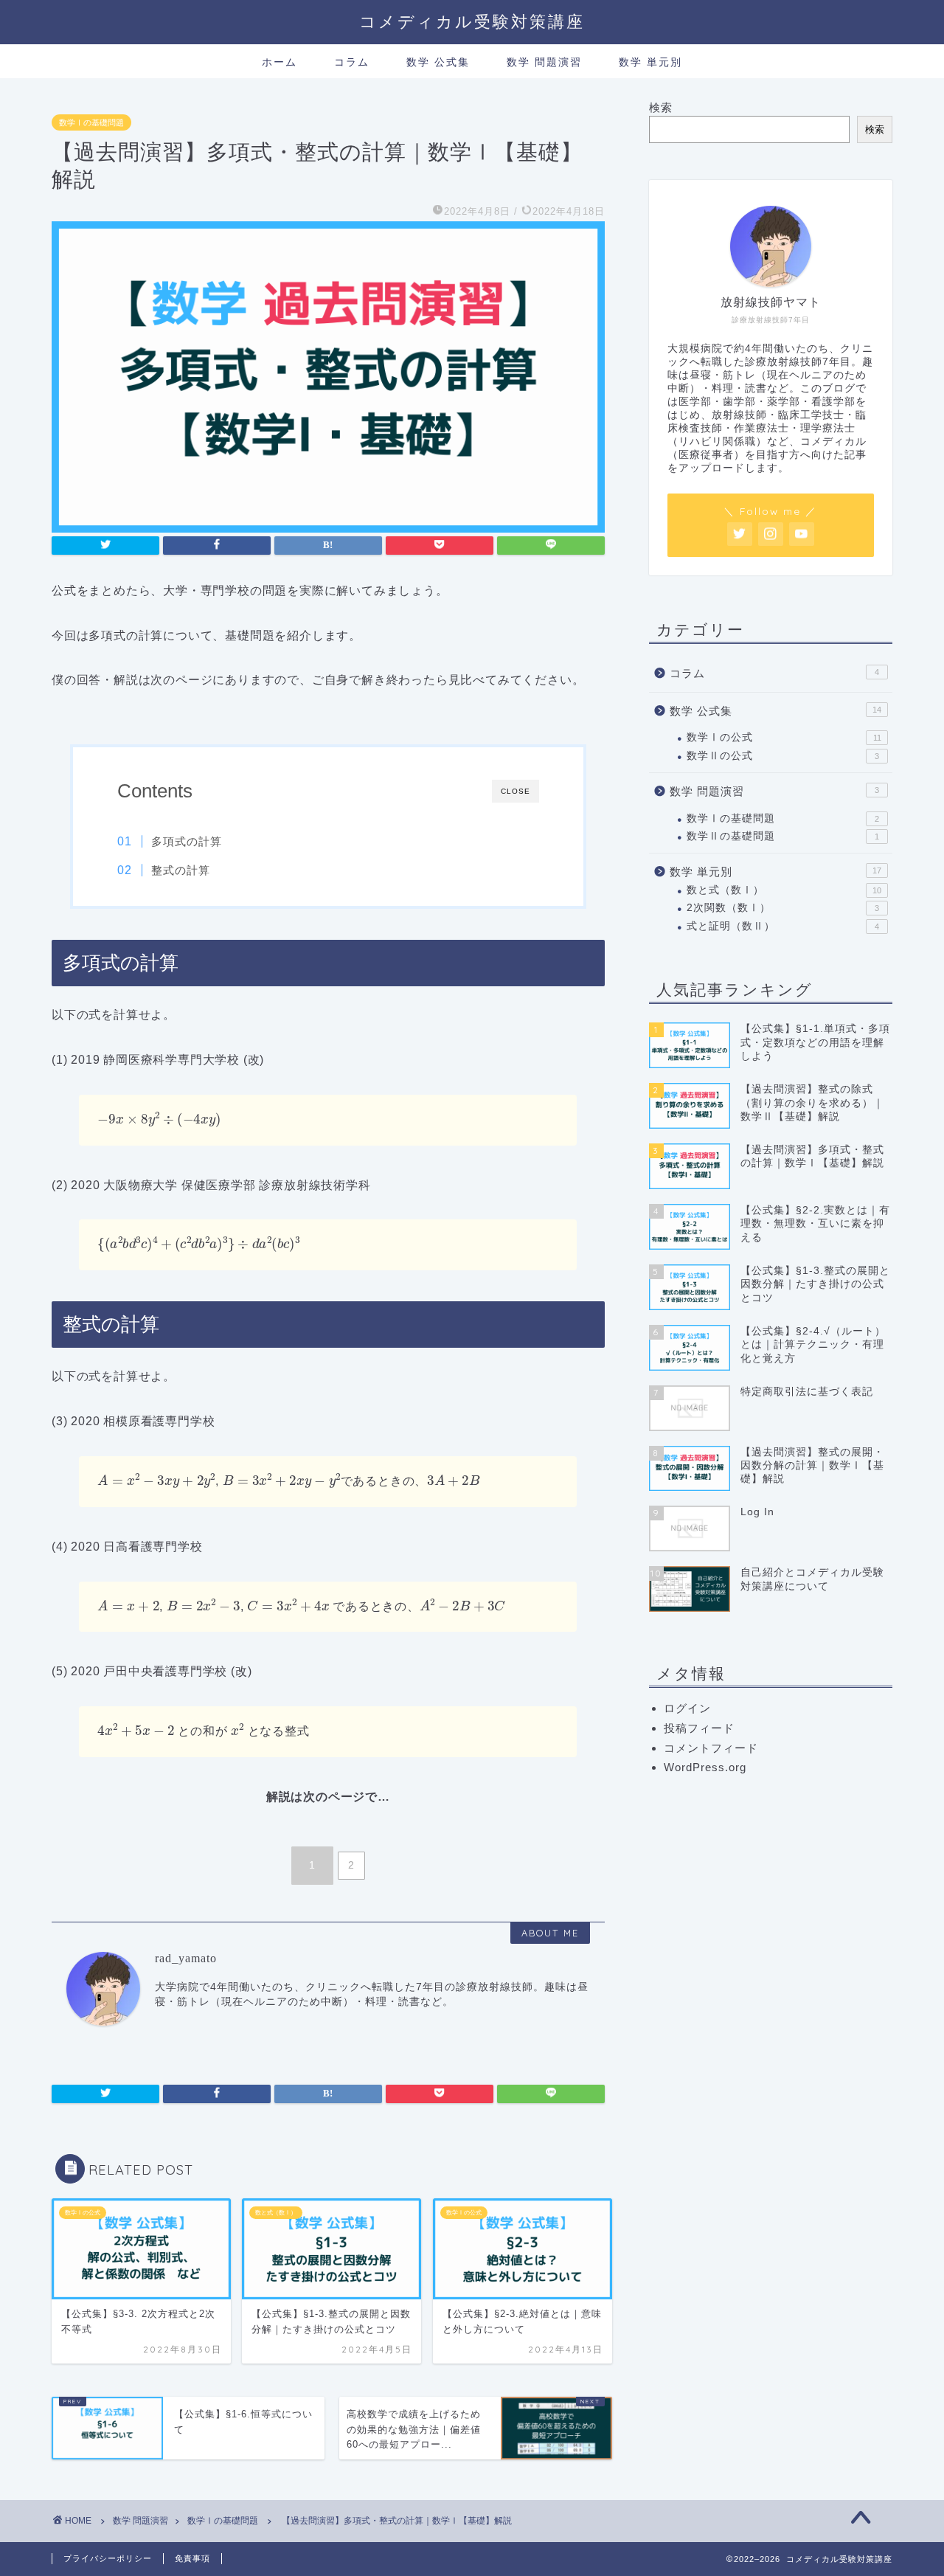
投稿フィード (699, 1728)
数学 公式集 (438, 62)
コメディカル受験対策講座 (472, 21)
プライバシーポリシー (108, 2558)
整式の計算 (181, 870)
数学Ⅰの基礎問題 (91, 122)
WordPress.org (705, 1767)
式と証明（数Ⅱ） (783, 926)
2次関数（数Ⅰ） (783, 908)
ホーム (280, 62)
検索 (661, 107)
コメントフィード (711, 1748)
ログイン (687, 1708)
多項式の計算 (187, 841)
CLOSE (516, 791)
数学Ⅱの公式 (783, 756)
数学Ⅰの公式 (784, 737)
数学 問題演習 (544, 62)
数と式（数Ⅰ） (784, 890)
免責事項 (192, 2558)
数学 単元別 (650, 62)
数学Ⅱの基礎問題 (783, 836)
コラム (352, 62)
